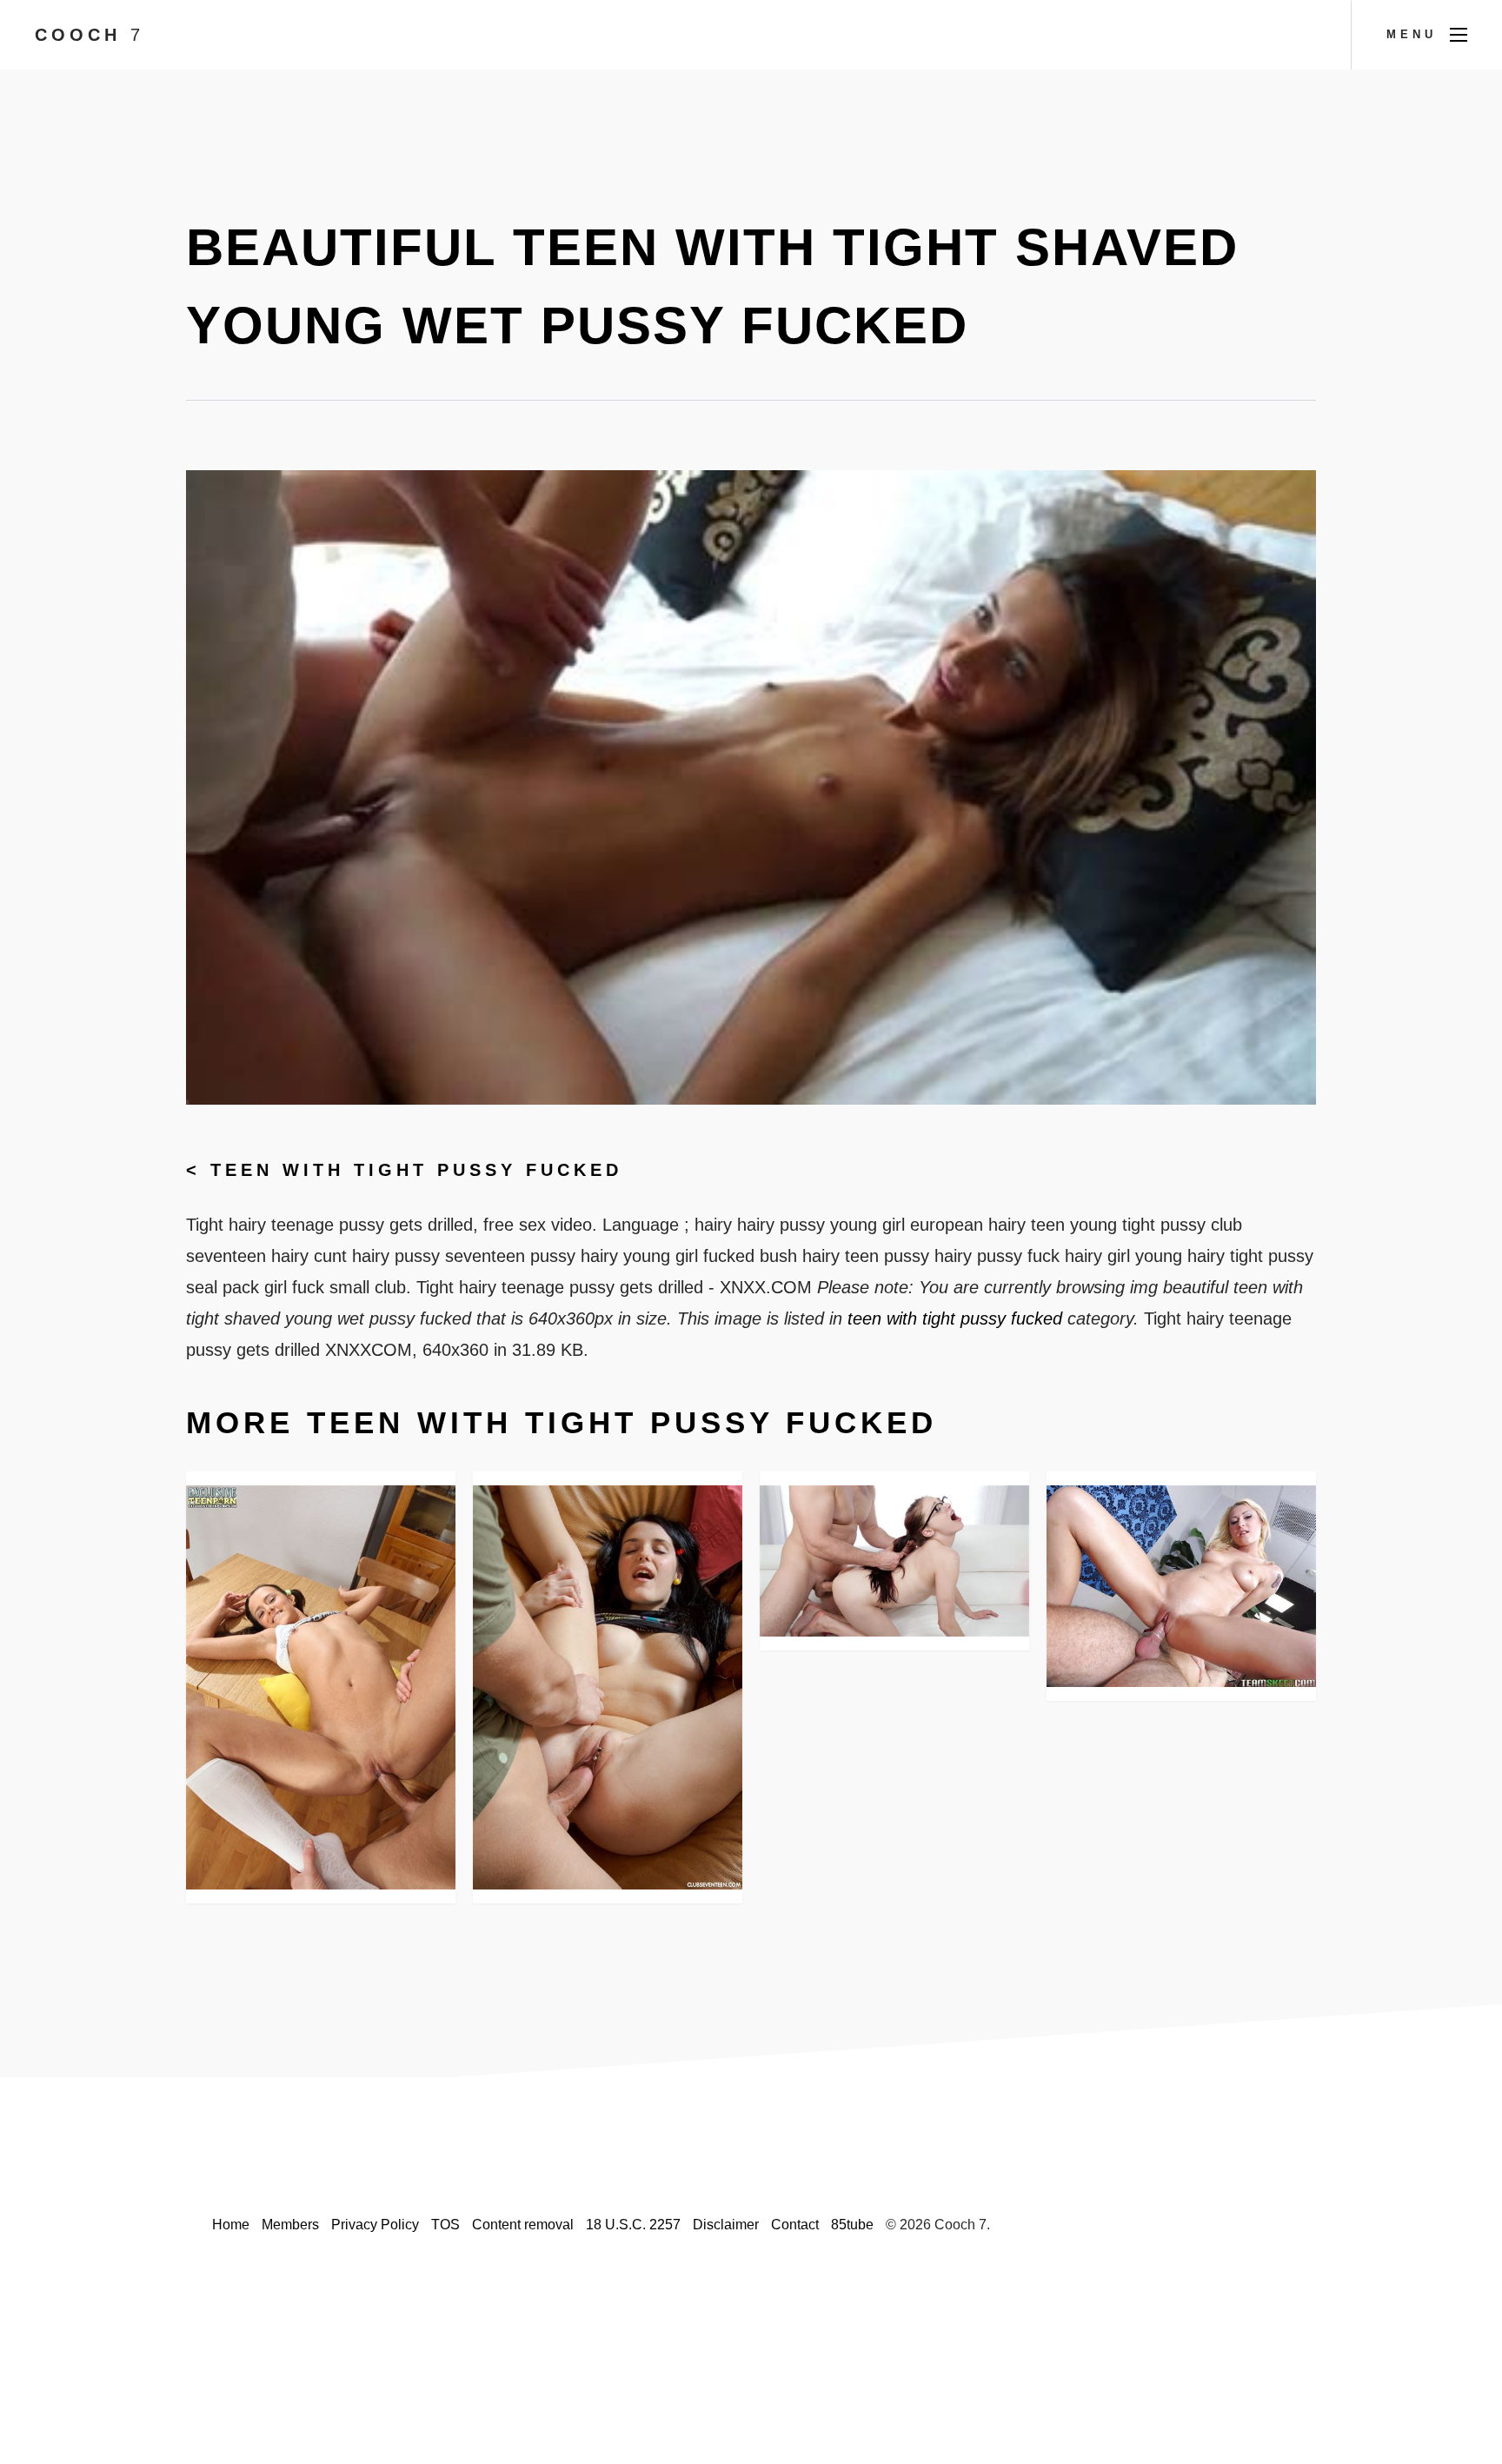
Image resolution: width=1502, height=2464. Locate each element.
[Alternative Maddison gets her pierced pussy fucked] (608, 1687)
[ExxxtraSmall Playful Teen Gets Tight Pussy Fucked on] (894, 1561)
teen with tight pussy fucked (416, 1170)
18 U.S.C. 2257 (633, 2225)
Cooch (90, 35)
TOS (445, 2225)
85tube (852, 2225)
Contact (795, 2225)
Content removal (523, 2225)
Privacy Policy (375, 2225)
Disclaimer (726, 2225)
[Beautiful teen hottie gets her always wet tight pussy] (321, 1687)
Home (231, 2225)
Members (290, 2225)
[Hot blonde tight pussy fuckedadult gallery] (1181, 1586)
